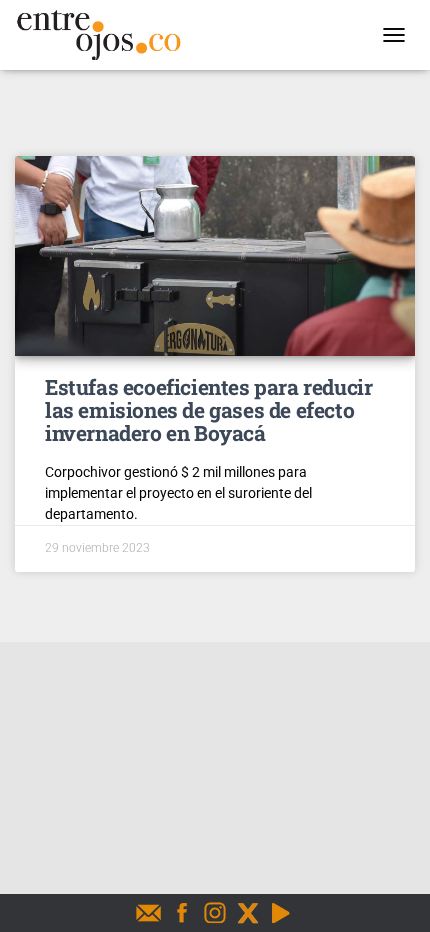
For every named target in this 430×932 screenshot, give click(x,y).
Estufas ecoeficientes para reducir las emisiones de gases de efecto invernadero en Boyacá (208, 410)
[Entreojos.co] (106, 35)
